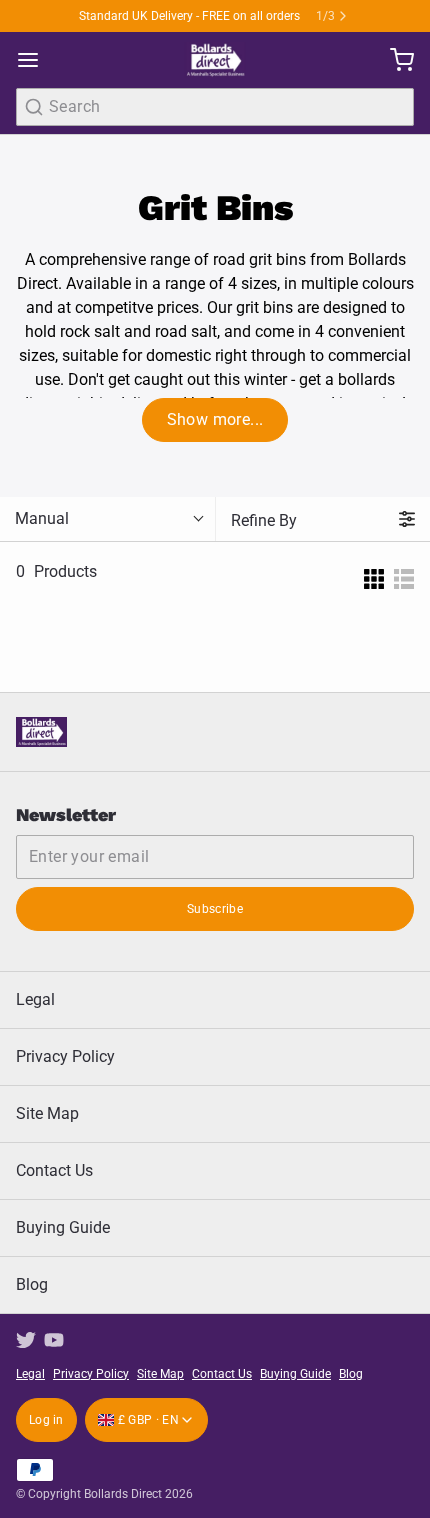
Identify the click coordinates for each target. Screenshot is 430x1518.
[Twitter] (26, 1340)
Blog (32, 1284)
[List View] (404, 572)
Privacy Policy (65, 1056)
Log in (46, 1420)
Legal (35, 999)
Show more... (215, 419)
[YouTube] (54, 1340)
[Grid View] (374, 572)
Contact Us (54, 1170)
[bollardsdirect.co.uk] (214, 60)
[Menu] (36, 60)
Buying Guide (63, 1227)
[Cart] (394, 60)
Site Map (47, 1113)
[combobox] (215, 107)
